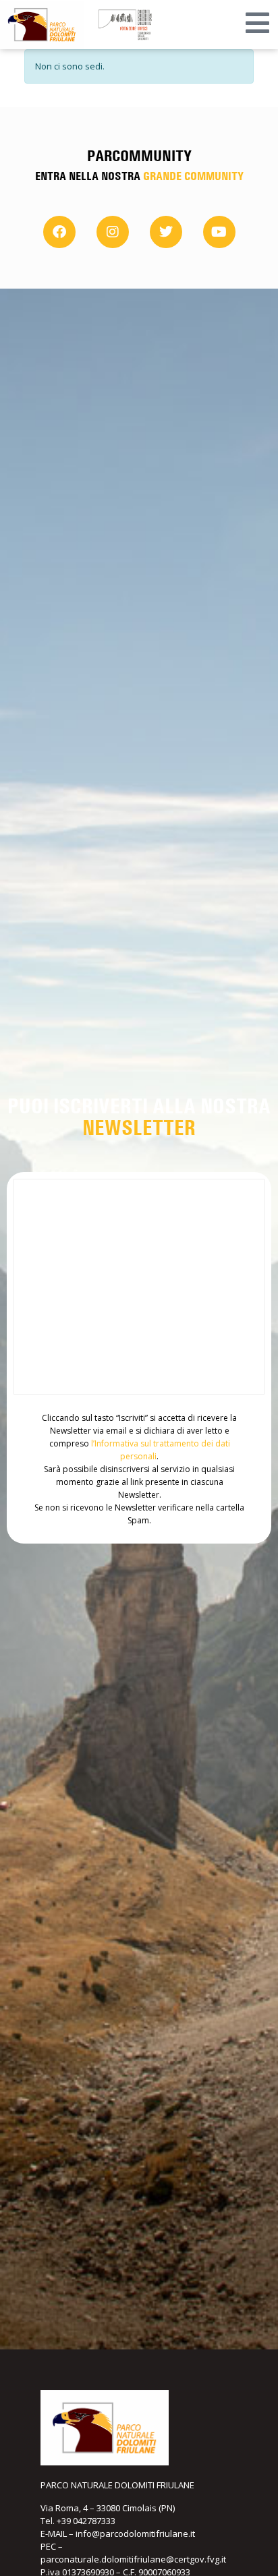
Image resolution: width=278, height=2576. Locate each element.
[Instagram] (113, 232)
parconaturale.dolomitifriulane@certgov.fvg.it (133, 2559)
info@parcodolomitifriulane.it (135, 2534)
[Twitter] (166, 232)
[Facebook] (59, 232)
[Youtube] (219, 232)
